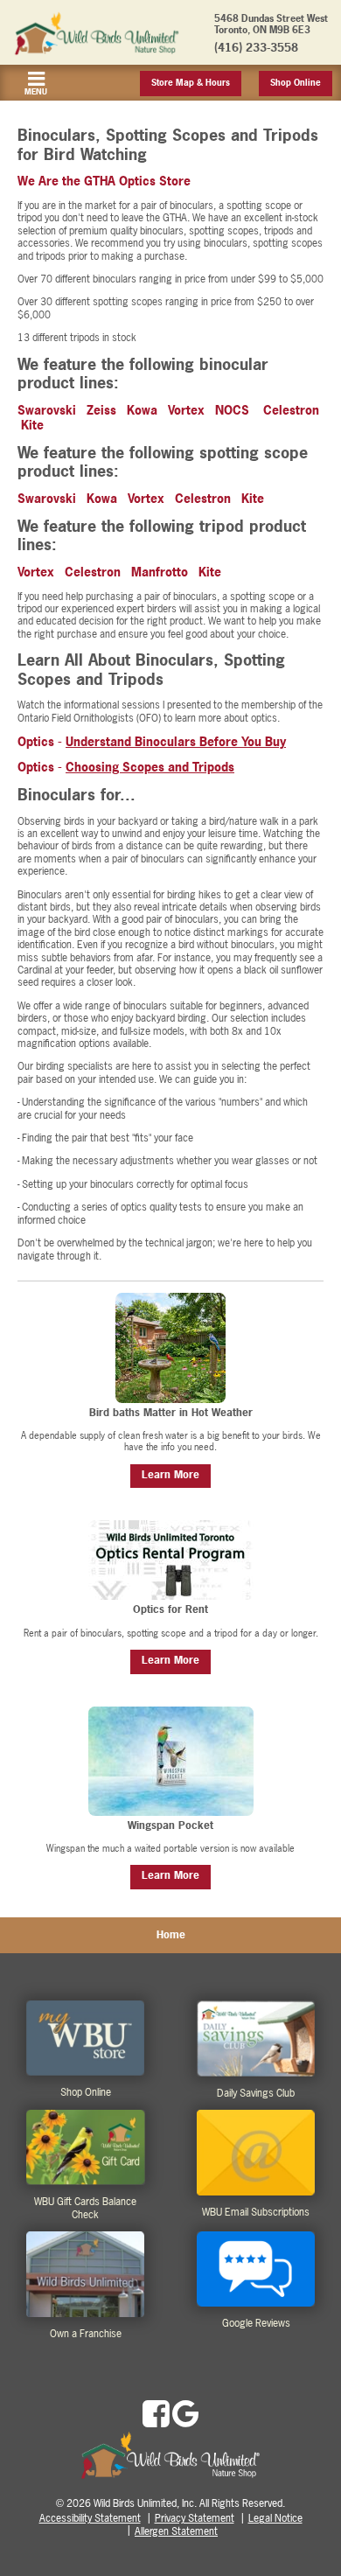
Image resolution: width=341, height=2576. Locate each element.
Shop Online (296, 83)
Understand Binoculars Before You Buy (176, 741)
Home (171, 1935)
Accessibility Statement (90, 2518)
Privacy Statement (195, 2518)
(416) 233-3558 (256, 47)
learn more (170, 1475)
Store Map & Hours (191, 83)
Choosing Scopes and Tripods (150, 767)
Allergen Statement (176, 2531)
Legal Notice (275, 2518)
